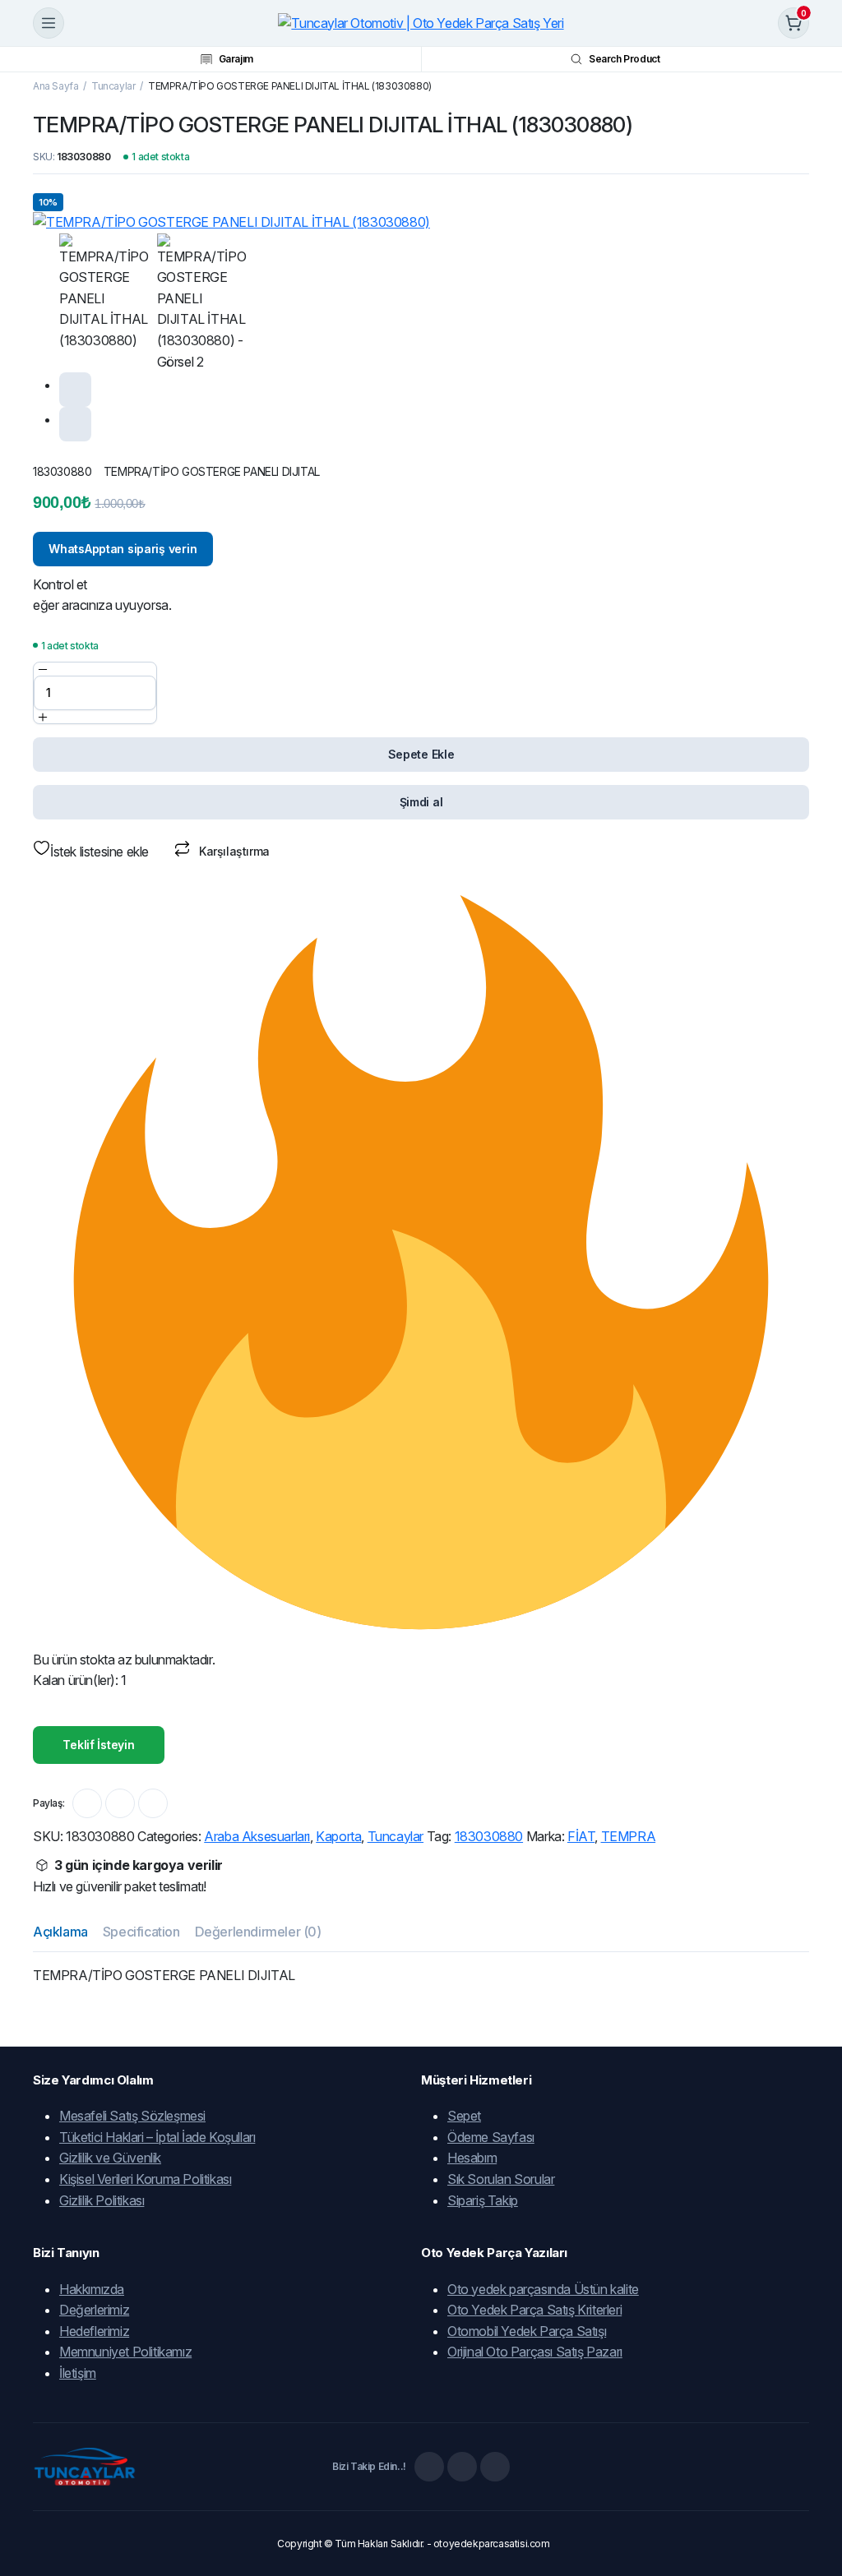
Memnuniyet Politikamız (125, 2352)
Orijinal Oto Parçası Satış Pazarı (535, 2352)
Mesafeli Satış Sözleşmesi (132, 2116)
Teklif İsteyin (98, 1745)
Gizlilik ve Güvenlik (110, 2158)
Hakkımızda (92, 2289)
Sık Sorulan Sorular (501, 2179)
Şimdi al (421, 802)
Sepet (464, 2116)
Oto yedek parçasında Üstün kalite (543, 2289)
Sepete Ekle (421, 754)
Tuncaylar (113, 86)
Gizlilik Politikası (102, 2200)
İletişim (78, 2373)
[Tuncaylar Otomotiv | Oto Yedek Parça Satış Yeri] (421, 23)
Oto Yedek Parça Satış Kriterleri (534, 2310)
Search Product (624, 59)
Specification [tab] (141, 1932)
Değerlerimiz (94, 2310)
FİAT (581, 1836)
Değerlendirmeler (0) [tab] (258, 1932)
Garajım (236, 59)
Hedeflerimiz (94, 2331)
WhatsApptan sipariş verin (123, 549)
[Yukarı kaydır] (816, 2502)
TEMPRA (629, 1836)
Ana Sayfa (56, 86)
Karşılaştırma (234, 851)
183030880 (489, 1836)
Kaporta (338, 1836)
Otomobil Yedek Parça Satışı (527, 2331)
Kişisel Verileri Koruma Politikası (145, 2179)
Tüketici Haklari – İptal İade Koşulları (157, 2137)
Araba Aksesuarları (257, 1836)
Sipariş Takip (483, 2200)
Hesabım (472, 2158)
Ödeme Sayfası (491, 2137)
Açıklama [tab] (60, 1932)
